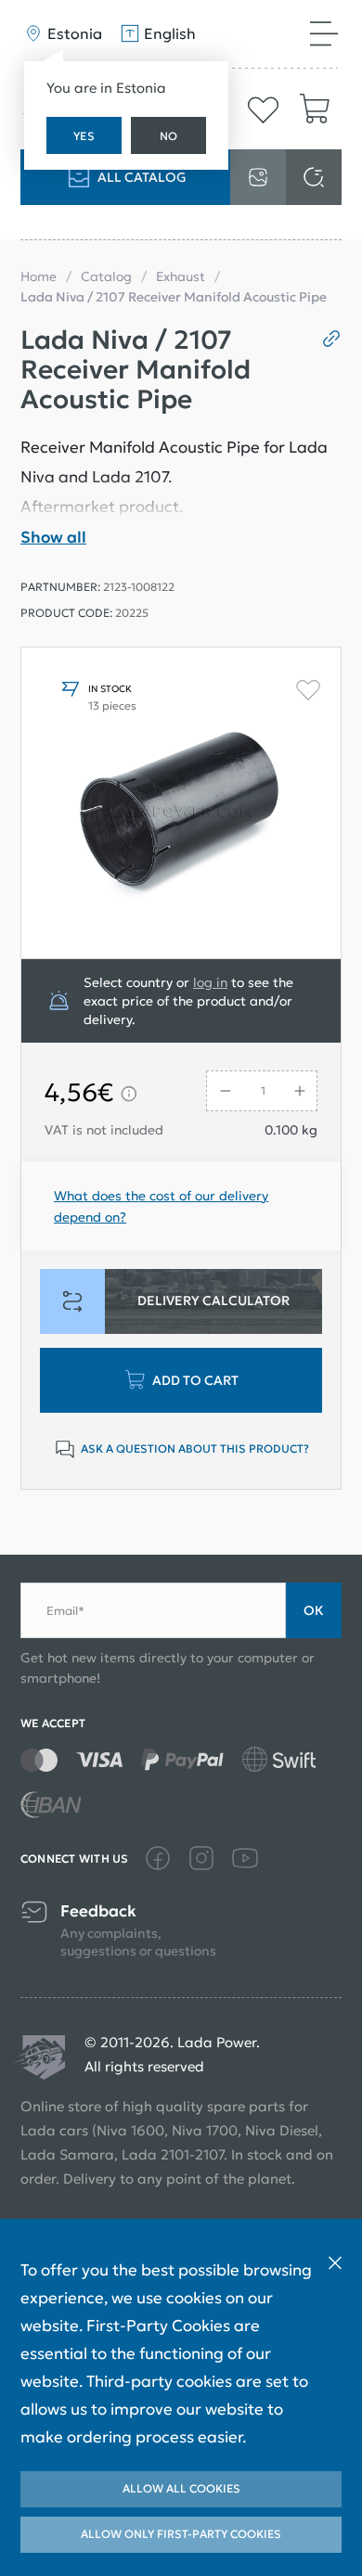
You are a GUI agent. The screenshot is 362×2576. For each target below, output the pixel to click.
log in (210, 982)
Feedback (98, 1911)
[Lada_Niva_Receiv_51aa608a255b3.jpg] (181, 803)
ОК (314, 1610)
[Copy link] (324, 339)
